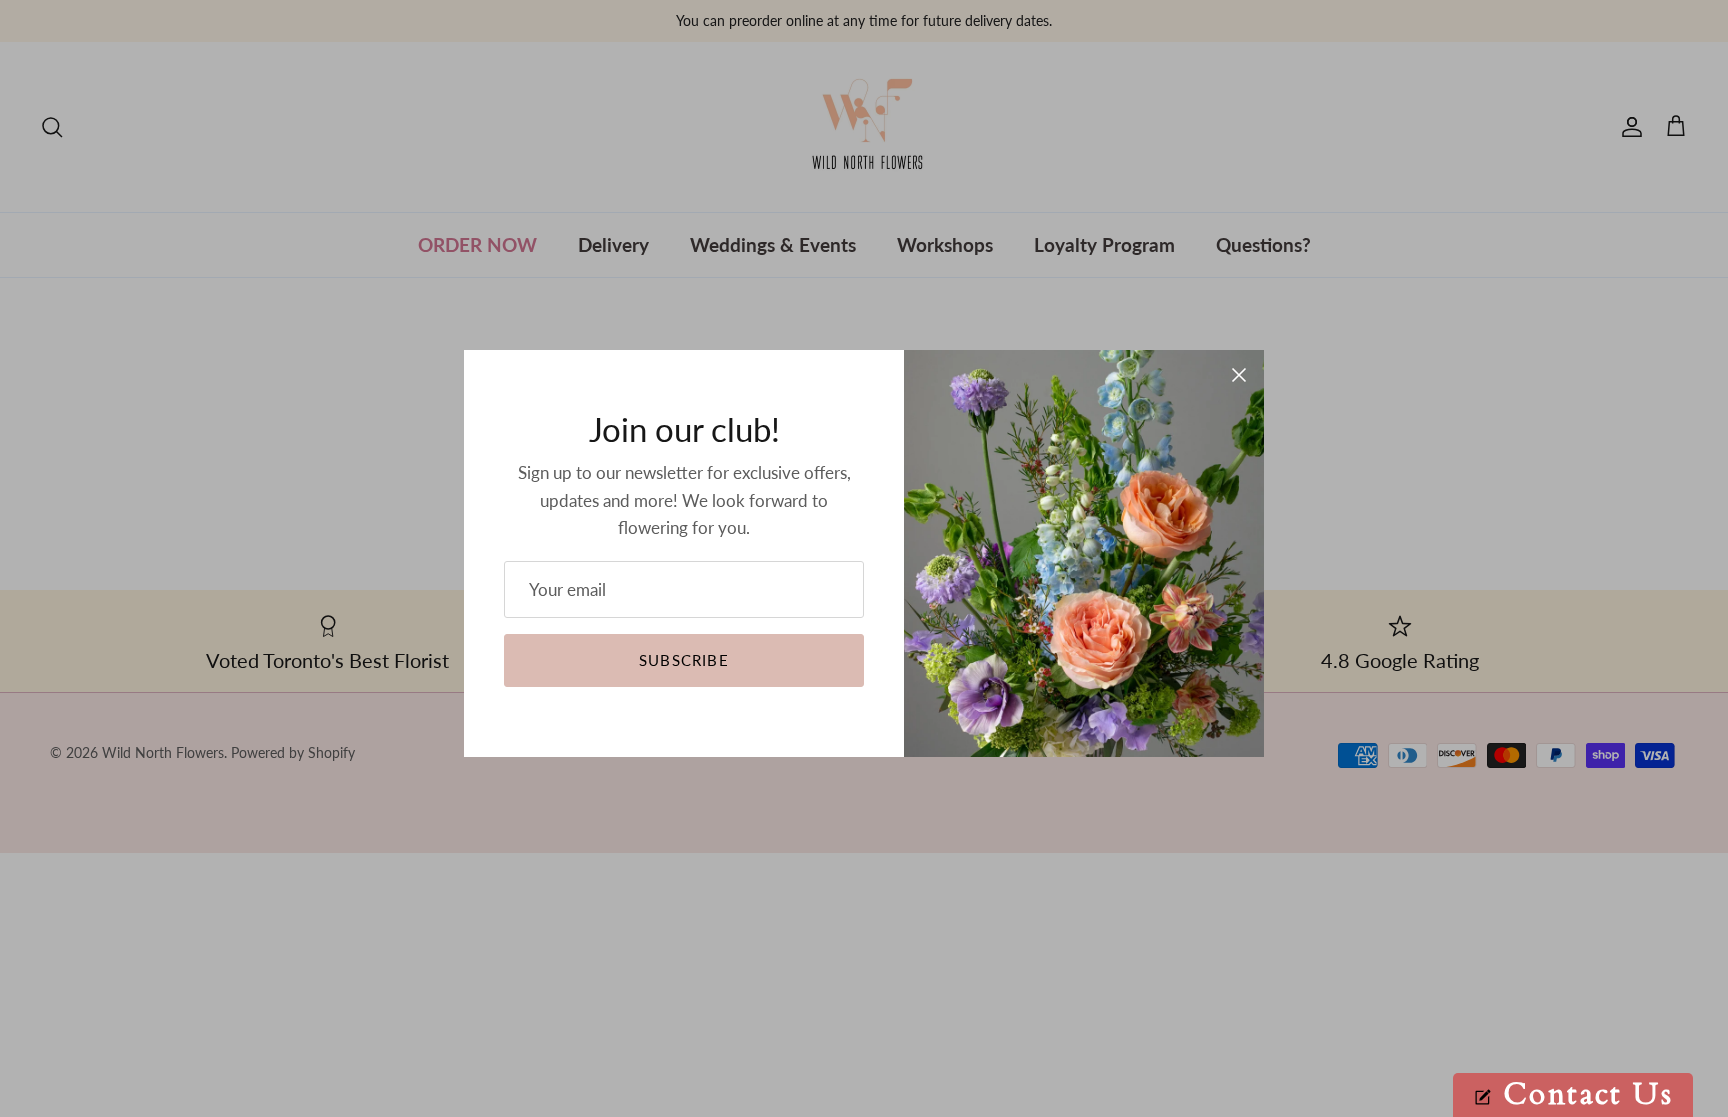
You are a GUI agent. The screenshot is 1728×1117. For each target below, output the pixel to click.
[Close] (1239, 375)
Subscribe (684, 660)
